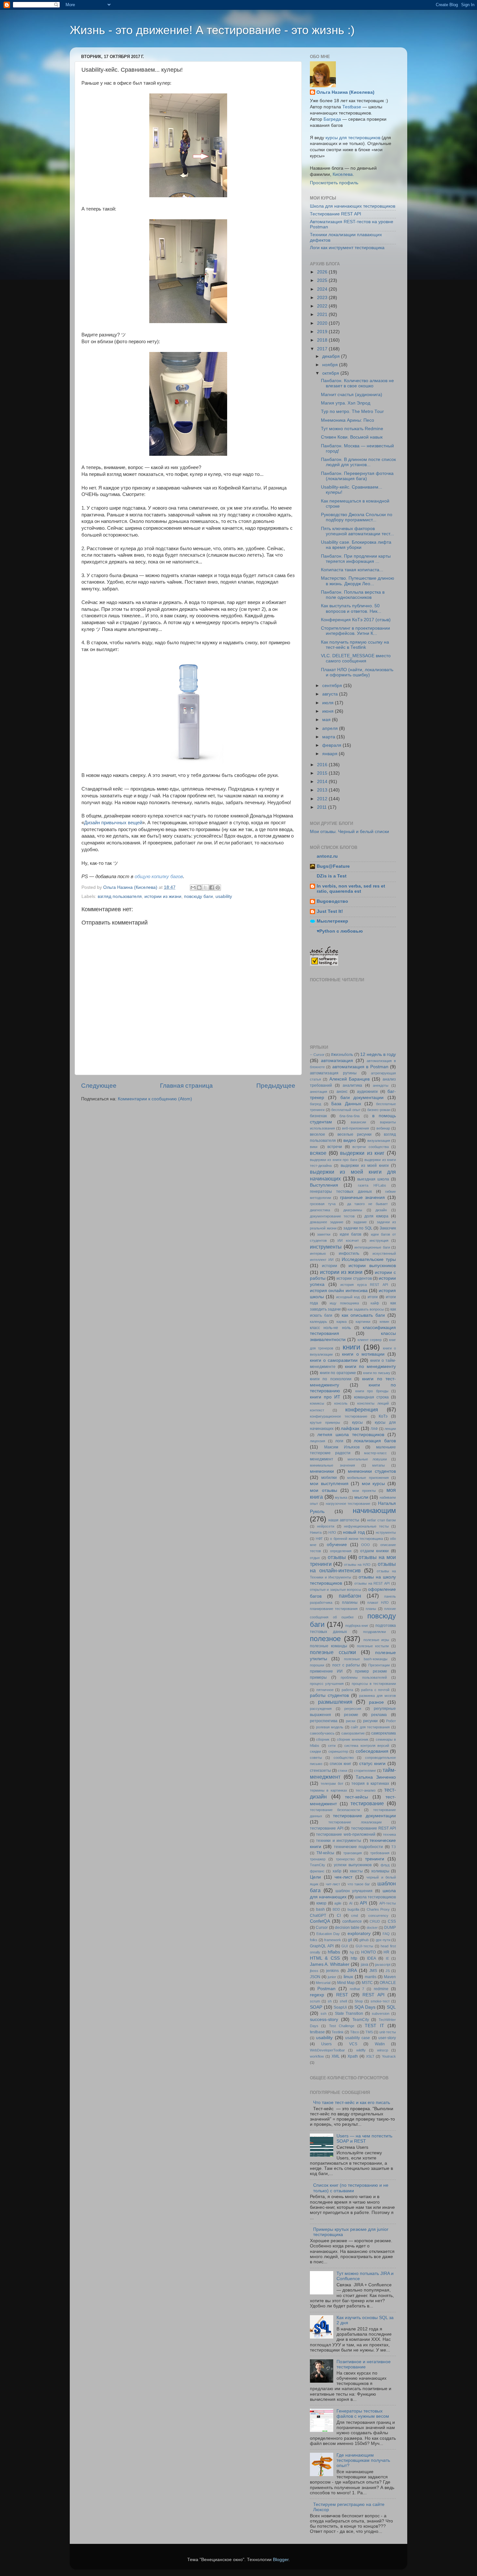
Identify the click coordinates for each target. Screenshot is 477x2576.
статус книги (373, 1764)
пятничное (325, 1690)
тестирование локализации (355, 1822)
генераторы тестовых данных (341, 1191)
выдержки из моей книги (365, 1166)
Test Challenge (342, 2026)
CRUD (375, 1921)
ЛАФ (374, 1429)
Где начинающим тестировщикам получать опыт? (363, 2460)
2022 (323, 306)
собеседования (372, 1751)
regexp (317, 1995)
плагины (350, 1602)
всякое (318, 1153)
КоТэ (383, 1416)
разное (376, 1702)
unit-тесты (388, 2032)
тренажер (318, 1859)
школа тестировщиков (375, 1897)
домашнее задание (327, 1222)
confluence (352, 1921)
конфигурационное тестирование (339, 1416)
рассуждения (321, 1709)
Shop (359, 2001)
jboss (314, 1971)
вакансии (358, 1122)
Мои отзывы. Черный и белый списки (349, 832)
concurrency (378, 1916)
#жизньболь (342, 1055)
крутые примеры (325, 1422)
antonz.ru (327, 856)
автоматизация (337, 1061)
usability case (358, 2038)
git (350, 1940)
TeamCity (361, 2020)
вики (314, 1147)
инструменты (326, 1247)
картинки (363, 1322)
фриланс (317, 1871)
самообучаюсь (322, 1733)
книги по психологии (331, 1379)
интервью (318, 1253)
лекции (390, 1429)
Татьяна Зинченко (376, 1777)
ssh (324, 2014)
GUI (345, 1946)
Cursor (322, 1928)
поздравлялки (374, 1632)
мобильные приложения (368, 1478)
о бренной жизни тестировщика (356, 1539)
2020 (323, 323)
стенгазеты (320, 1771)
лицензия (318, 1441)
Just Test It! (330, 911)
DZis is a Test (332, 876)
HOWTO (368, 1952)
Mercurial (323, 1983)
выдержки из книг (362, 1153)
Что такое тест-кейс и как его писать (352, 2103)
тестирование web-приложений (346, 1834)
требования (380, 1853)
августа (331, 694)
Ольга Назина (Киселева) (345, 92)
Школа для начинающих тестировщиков (353, 206)
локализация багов (375, 1441)
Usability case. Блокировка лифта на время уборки (356, 545)
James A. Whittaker (330, 1964)
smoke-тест (380, 2001)
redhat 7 (357, 1989)
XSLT (370, 2056)
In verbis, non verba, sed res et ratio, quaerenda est (351, 889)
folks (314, 1940)
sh (330, 2001)
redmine (381, 1989)
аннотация (318, 1092)
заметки (324, 1234)
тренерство (345, 1859)
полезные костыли (373, 1646)
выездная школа (373, 1179)
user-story (387, 2038)
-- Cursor (317, 1055)
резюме (351, 1715)
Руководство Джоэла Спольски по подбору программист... (357, 517)
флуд (385, 1865)
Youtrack (389, 2056)
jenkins (332, 1971)
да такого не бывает (368, 1204)
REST (342, 1995)
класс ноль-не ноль (330, 1328)
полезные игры (376, 1640)
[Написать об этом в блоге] (199, 888)
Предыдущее (276, 1086)
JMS (373, 1971)
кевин (384, 1322)
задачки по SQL (358, 1228)
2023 (323, 298)
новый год (354, 1532)
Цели (315, 1877)
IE (387, 1958)
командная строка (371, 1397)
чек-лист (343, 1877)
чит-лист (333, 1884)
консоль (341, 1403)
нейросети (326, 1526)
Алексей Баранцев (350, 1079)
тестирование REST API (373, 1828)
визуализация (379, 1141)
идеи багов (350, 1234)
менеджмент (322, 1459)
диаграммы (353, 1210)
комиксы (317, 1403)
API (363, 1903)
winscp (383, 2050)
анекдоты (381, 1085)
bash (320, 1909)
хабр (337, 1871)
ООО (366, 1545)
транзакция (353, 1853)
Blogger (281, 2560)
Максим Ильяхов (342, 1447)
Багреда (332, 119)
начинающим (374, 1511)
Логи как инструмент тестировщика (347, 248)
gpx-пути (383, 1940)
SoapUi (340, 2007)
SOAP (316, 2007)
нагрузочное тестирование (348, 1504)
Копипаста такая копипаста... (352, 570)
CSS (392, 1921)
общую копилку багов (159, 877)
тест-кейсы (356, 1797)
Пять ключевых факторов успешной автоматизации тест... (357, 531)
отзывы (337, 1557)
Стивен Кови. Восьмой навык (352, 437)
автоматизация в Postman (360, 1067)
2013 (323, 790)
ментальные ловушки (367, 1459)
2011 (323, 807)
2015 (323, 773)
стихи (342, 1771)
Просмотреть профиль (334, 183)
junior (332, 1977)
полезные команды (329, 1646)
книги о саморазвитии (334, 1360)
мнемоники (322, 1471)
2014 (323, 782)
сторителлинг (365, 1771)
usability (224, 896)
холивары (380, 1871)
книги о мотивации (363, 1354)
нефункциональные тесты (366, 1526)
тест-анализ (366, 1790)
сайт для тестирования (370, 1727)
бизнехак (318, 1116)
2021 (323, 314)
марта (329, 737)
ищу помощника (344, 1303)
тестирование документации (364, 1816)
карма (342, 1322)
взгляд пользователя (120, 896)
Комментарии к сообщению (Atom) (155, 1099)
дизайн (381, 1210)
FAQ (386, 1934)
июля (329, 703)
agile (338, 1903)
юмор (321, 1903)
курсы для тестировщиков (353, 138)
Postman (326, 1989)
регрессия (353, 1709)
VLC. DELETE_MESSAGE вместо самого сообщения (356, 658)
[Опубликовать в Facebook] (212, 888)
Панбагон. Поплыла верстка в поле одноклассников (353, 595)
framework (333, 1940)
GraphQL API (322, 1946)
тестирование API (327, 1828)
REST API (373, 1995)
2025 (323, 280)
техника (389, 1834)
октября (331, 373)
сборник (323, 1739)
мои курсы (373, 1484)
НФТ (319, 1539)
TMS (369, 2032)
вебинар (383, 1128)
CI (339, 1916)
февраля (332, 745)
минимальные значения (332, 1465)
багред (315, 1104)
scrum (315, 2001)
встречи (335, 1147)
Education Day (328, 1934)
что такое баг (359, 1884)
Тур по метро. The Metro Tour (352, 411)
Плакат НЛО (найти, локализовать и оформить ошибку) (357, 672)
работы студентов (329, 1695)
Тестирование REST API (336, 214)
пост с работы (346, 1665)
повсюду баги (198, 896)
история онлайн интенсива (339, 1291)
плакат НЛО (378, 1602)
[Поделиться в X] (205, 888)
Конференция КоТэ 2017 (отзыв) (356, 620)
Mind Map (346, 1983)
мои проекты (364, 1491)
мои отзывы (324, 1490)
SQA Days (365, 2007)
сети (332, 1746)
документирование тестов (332, 1216)
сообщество (344, 1758)
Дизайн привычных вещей (113, 823)
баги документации (362, 1098)
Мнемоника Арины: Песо (348, 420)
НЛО (332, 1532)
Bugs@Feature (333, 866)
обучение (337, 1545)
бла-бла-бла (349, 1116)
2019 (323, 332)
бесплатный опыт (346, 1110)
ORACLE (388, 1983)
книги (351, 1347)
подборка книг (357, 1626)
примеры (318, 1677)
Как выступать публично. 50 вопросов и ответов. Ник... (351, 608)
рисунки (370, 1721)
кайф (375, 1303)
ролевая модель (330, 1727)
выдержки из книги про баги (334, 1160)
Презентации (379, 1665)
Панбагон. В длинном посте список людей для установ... (358, 462)
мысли (361, 1497)
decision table (347, 1928)
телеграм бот (332, 1784)
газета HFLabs (372, 1185)
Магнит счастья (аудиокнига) (352, 395)
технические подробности (358, 1847)
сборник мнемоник (352, 1739)
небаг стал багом (381, 1520)
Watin (380, 2044)
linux (348, 1977)
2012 (323, 799)
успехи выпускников (353, 1865)
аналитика (352, 1085)
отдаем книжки (374, 1551)
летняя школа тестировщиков (351, 1435)
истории (330, 1266)
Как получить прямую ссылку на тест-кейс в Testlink (355, 645)
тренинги (375, 1859)
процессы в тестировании (374, 1684)
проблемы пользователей (364, 1677)
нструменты (386, 1532)
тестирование (367, 1803)
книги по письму (377, 1373)
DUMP (390, 1928)
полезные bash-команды (366, 1659)
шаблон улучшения (354, 1891)
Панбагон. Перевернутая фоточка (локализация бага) (357, 476)
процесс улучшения (327, 1684)
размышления (335, 1702)
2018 (323, 340)
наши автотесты (344, 1520)
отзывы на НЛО (357, 1565)
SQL (391, 2007)
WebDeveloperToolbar (327, 2050)
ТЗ (394, 1847)
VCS (353, 2044)
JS (388, 1971)
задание (360, 1222)
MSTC (367, 1983)
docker (372, 1928)
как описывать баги (363, 1315)
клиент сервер (370, 1340)
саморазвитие (353, 1733)
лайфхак (350, 1428)
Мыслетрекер (332, 921)
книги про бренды (372, 1391)
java (365, 1965)
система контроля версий (367, 1746)
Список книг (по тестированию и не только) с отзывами (351, 2188)
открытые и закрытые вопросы (336, 1590)
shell (343, 2001)
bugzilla (353, 1909)
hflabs (334, 1952)
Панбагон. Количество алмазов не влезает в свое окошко (357, 383)
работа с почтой (375, 1690)
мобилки (329, 1478)
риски (351, 1721)
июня (329, 711)
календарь (318, 1322)
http (354, 1958)
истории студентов (354, 1278)
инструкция (379, 1240)
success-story (324, 2020)
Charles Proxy (378, 1909)
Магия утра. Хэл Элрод (346, 403)
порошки (317, 1665)
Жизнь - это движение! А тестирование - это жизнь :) (212, 30)
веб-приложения (355, 1128)
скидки (315, 1751)
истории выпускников (372, 1266)
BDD (336, 1909)
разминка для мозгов (378, 1696)
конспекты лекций (373, 1403)
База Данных (346, 1104)
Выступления (324, 1185)
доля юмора (376, 1216)
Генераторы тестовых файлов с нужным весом (363, 2414)
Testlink (338, 2032)
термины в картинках (329, 1790)
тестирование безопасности (335, 1810)
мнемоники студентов (372, 1471)
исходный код (348, 1297)
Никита (316, 1532)
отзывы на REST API (372, 1583)
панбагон (350, 1596)
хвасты (356, 1871)
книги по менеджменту (370, 1367)
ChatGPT (318, 1916)
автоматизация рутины (333, 1073)
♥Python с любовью (340, 931)
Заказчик (388, 1228)
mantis (371, 1977)
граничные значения (363, 1197)
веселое (318, 1134)
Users (326, 2044)
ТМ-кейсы (325, 1853)
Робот (391, 1721)
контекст (317, 1410)
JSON (315, 1977)
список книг (340, 1764)
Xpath (353, 2056)
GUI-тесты (364, 1946)
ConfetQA (320, 1921)
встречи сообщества (371, 1147)
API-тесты (388, 1903)
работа (347, 1690)
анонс (342, 1092)
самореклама (384, 1733)
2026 (323, 272)
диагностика (320, 1210)
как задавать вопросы (366, 1309)
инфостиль (349, 1253)
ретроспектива (324, 1721)
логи (339, 1441)
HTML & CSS (325, 1958)
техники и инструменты (339, 1841)
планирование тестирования (334, 1609)
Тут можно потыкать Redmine (352, 429)
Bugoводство (332, 901)
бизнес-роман (379, 1110)
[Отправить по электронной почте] (193, 888)
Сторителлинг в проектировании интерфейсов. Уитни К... (355, 631)
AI (351, 1903)
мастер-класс (375, 1453)
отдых (315, 1558)
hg (352, 1952)
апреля (331, 728)
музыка (341, 1497)
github (364, 1940)
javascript (383, 1965)
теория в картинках (370, 1784)
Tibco (355, 2032)
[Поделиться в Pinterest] (218, 888)
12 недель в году (378, 1054)
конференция (362, 1409)
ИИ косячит (348, 1240)
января (330, 754)
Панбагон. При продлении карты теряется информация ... (356, 559)
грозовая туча (323, 1204)
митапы (379, 1465)
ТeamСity (318, 1865)
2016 (323, 765)
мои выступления (329, 1484)
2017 (323, 349)
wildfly (361, 2050)
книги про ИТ (325, 1397)
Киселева (343, 174)
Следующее (99, 1086)
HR (386, 1952)
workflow (317, 2056)
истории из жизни (163, 896)
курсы (357, 1422)
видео (350, 1140)
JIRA (352, 1971)
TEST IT (374, 2026)
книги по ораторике (338, 1373)
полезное (325, 1639)
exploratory (359, 1934)
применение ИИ (326, 1671)
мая (327, 720)
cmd (355, 1916)
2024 (323, 289)
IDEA (372, 1958)
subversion (381, 2014)
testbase (317, 2032)
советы (316, 1758)
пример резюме (371, 1671)
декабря (332, 356)
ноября (331, 365)
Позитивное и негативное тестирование (364, 2364)
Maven (390, 1977)
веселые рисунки (355, 1134)
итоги (373, 1297)
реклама (379, 1715)
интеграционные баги (372, 1247)
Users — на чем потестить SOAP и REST (364, 2139)
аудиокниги (367, 1092)
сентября (333, 686)
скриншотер (338, 1751)
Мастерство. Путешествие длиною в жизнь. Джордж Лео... (358, 581)
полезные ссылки (333, 1652)
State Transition (349, 2014)
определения (341, 1551)
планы (371, 1609)
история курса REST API (364, 1285)
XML (336, 2056)
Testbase (352, 107)
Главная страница (186, 1086)
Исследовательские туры (369, 1259)
